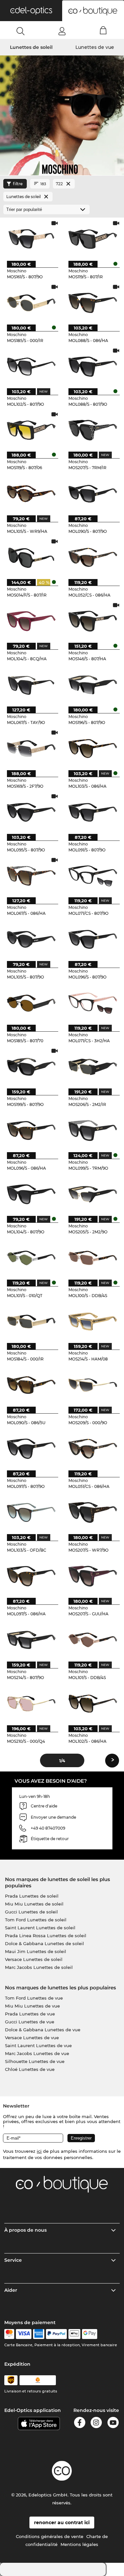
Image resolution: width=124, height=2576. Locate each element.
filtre (18, 184)
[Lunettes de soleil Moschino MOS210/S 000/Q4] (31, 1703)
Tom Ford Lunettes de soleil (36, 1920)
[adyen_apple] (74, 2334)
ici (39, 2151)
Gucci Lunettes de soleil (31, 1912)
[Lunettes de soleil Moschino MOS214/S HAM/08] (93, 1321)
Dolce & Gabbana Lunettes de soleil (44, 1943)
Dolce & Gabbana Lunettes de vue (43, 2030)
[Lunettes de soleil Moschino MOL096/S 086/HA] (31, 1130)
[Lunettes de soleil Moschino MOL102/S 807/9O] (31, 366)
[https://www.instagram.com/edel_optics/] (96, 2424)
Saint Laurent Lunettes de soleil (40, 1928)
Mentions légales (79, 2544)
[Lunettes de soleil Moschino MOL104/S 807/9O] (31, 1194)
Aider (11, 2290)
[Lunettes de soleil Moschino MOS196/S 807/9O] (93, 685)
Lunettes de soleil (31, 47)
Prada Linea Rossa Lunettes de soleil (46, 1936)
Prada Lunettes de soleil (32, 1896)
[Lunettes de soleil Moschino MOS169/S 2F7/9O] (31, 748)
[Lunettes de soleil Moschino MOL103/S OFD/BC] (31, 1512)
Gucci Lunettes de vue (30, 2022)
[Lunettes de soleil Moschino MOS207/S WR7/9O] (93, 1512)
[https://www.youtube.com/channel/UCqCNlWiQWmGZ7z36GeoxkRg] (113, 2424)
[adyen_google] (90, 2334)
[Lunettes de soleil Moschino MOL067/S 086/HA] (31, 876)
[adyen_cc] (9, 2334)
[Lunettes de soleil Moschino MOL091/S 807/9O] (93, 812)
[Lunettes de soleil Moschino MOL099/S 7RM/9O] (93, 1130)
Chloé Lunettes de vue (30, 2069)
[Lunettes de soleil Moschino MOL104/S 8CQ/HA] (31, 621)
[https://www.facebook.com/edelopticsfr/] (80, 2424)
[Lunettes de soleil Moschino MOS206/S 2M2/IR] (93, 1066)
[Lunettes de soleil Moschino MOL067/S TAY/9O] (31, 685)
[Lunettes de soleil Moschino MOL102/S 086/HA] (93, 1703)
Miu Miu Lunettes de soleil (34, 1904)
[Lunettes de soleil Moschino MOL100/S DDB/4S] (93, 1258)
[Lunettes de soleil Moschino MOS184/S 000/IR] (31, 1321)
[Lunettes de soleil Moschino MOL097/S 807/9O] (31, 1448)
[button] (31, 11)
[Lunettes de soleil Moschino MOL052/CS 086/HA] (93, 557)
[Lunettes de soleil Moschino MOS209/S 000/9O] (93, 1385)
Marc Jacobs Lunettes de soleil (39, 1967)
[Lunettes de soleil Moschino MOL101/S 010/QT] (31, 1258)
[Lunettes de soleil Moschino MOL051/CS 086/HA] (93, 1448)
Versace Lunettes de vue (32, 2038)
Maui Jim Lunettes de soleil (36, 1951)
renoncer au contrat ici (62, 2523)
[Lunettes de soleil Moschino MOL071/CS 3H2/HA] (93, 1003)
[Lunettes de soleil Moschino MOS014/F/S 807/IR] (31, 557)
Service (13, 2260)
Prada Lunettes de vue (30, 2014)
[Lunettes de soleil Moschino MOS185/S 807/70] (31, 1003)
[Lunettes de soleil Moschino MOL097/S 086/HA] (31, 1576)
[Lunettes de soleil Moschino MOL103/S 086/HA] (93, 748)
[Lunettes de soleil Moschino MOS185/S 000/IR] (31, 303)
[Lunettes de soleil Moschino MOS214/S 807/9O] (31, 1640)
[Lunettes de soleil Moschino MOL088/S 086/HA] (93, 303)
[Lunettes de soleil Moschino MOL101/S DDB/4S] (93, 1640)
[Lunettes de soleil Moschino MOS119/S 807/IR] (93, 239)
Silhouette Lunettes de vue (35, 2061)
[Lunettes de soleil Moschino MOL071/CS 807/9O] (93, 876)
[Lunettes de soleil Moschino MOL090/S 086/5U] (31, 1385)
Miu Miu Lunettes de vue (32, 2006)
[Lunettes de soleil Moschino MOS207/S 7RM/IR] (93, 430)
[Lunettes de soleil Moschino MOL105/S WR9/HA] (31, 493)
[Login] (62, 31)
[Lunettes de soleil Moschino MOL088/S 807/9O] (93, 366)
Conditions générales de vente (50, 2536)
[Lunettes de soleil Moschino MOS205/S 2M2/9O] (93, 1194)
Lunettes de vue (95, 47)
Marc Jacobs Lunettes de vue (37, 2053)
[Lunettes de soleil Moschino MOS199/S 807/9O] (31, 1066)
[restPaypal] (56, 2334)
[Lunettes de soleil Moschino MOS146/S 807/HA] (93, 621)
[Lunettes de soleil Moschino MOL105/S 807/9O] (31, 939)
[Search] (21, 31)
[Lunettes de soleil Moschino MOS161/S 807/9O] (31, 239)
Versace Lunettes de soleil (34, 1959)
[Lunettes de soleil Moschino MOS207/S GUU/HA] (93, 1576)
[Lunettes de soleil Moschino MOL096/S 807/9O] (93, 939)
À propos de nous (25, 2230)
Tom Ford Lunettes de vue (34, 1998)
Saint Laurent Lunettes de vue (38, 2045)
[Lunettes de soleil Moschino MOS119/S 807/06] (31, 430)
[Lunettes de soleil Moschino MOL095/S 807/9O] (31, 812)
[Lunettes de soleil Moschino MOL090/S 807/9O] (93, 493)
